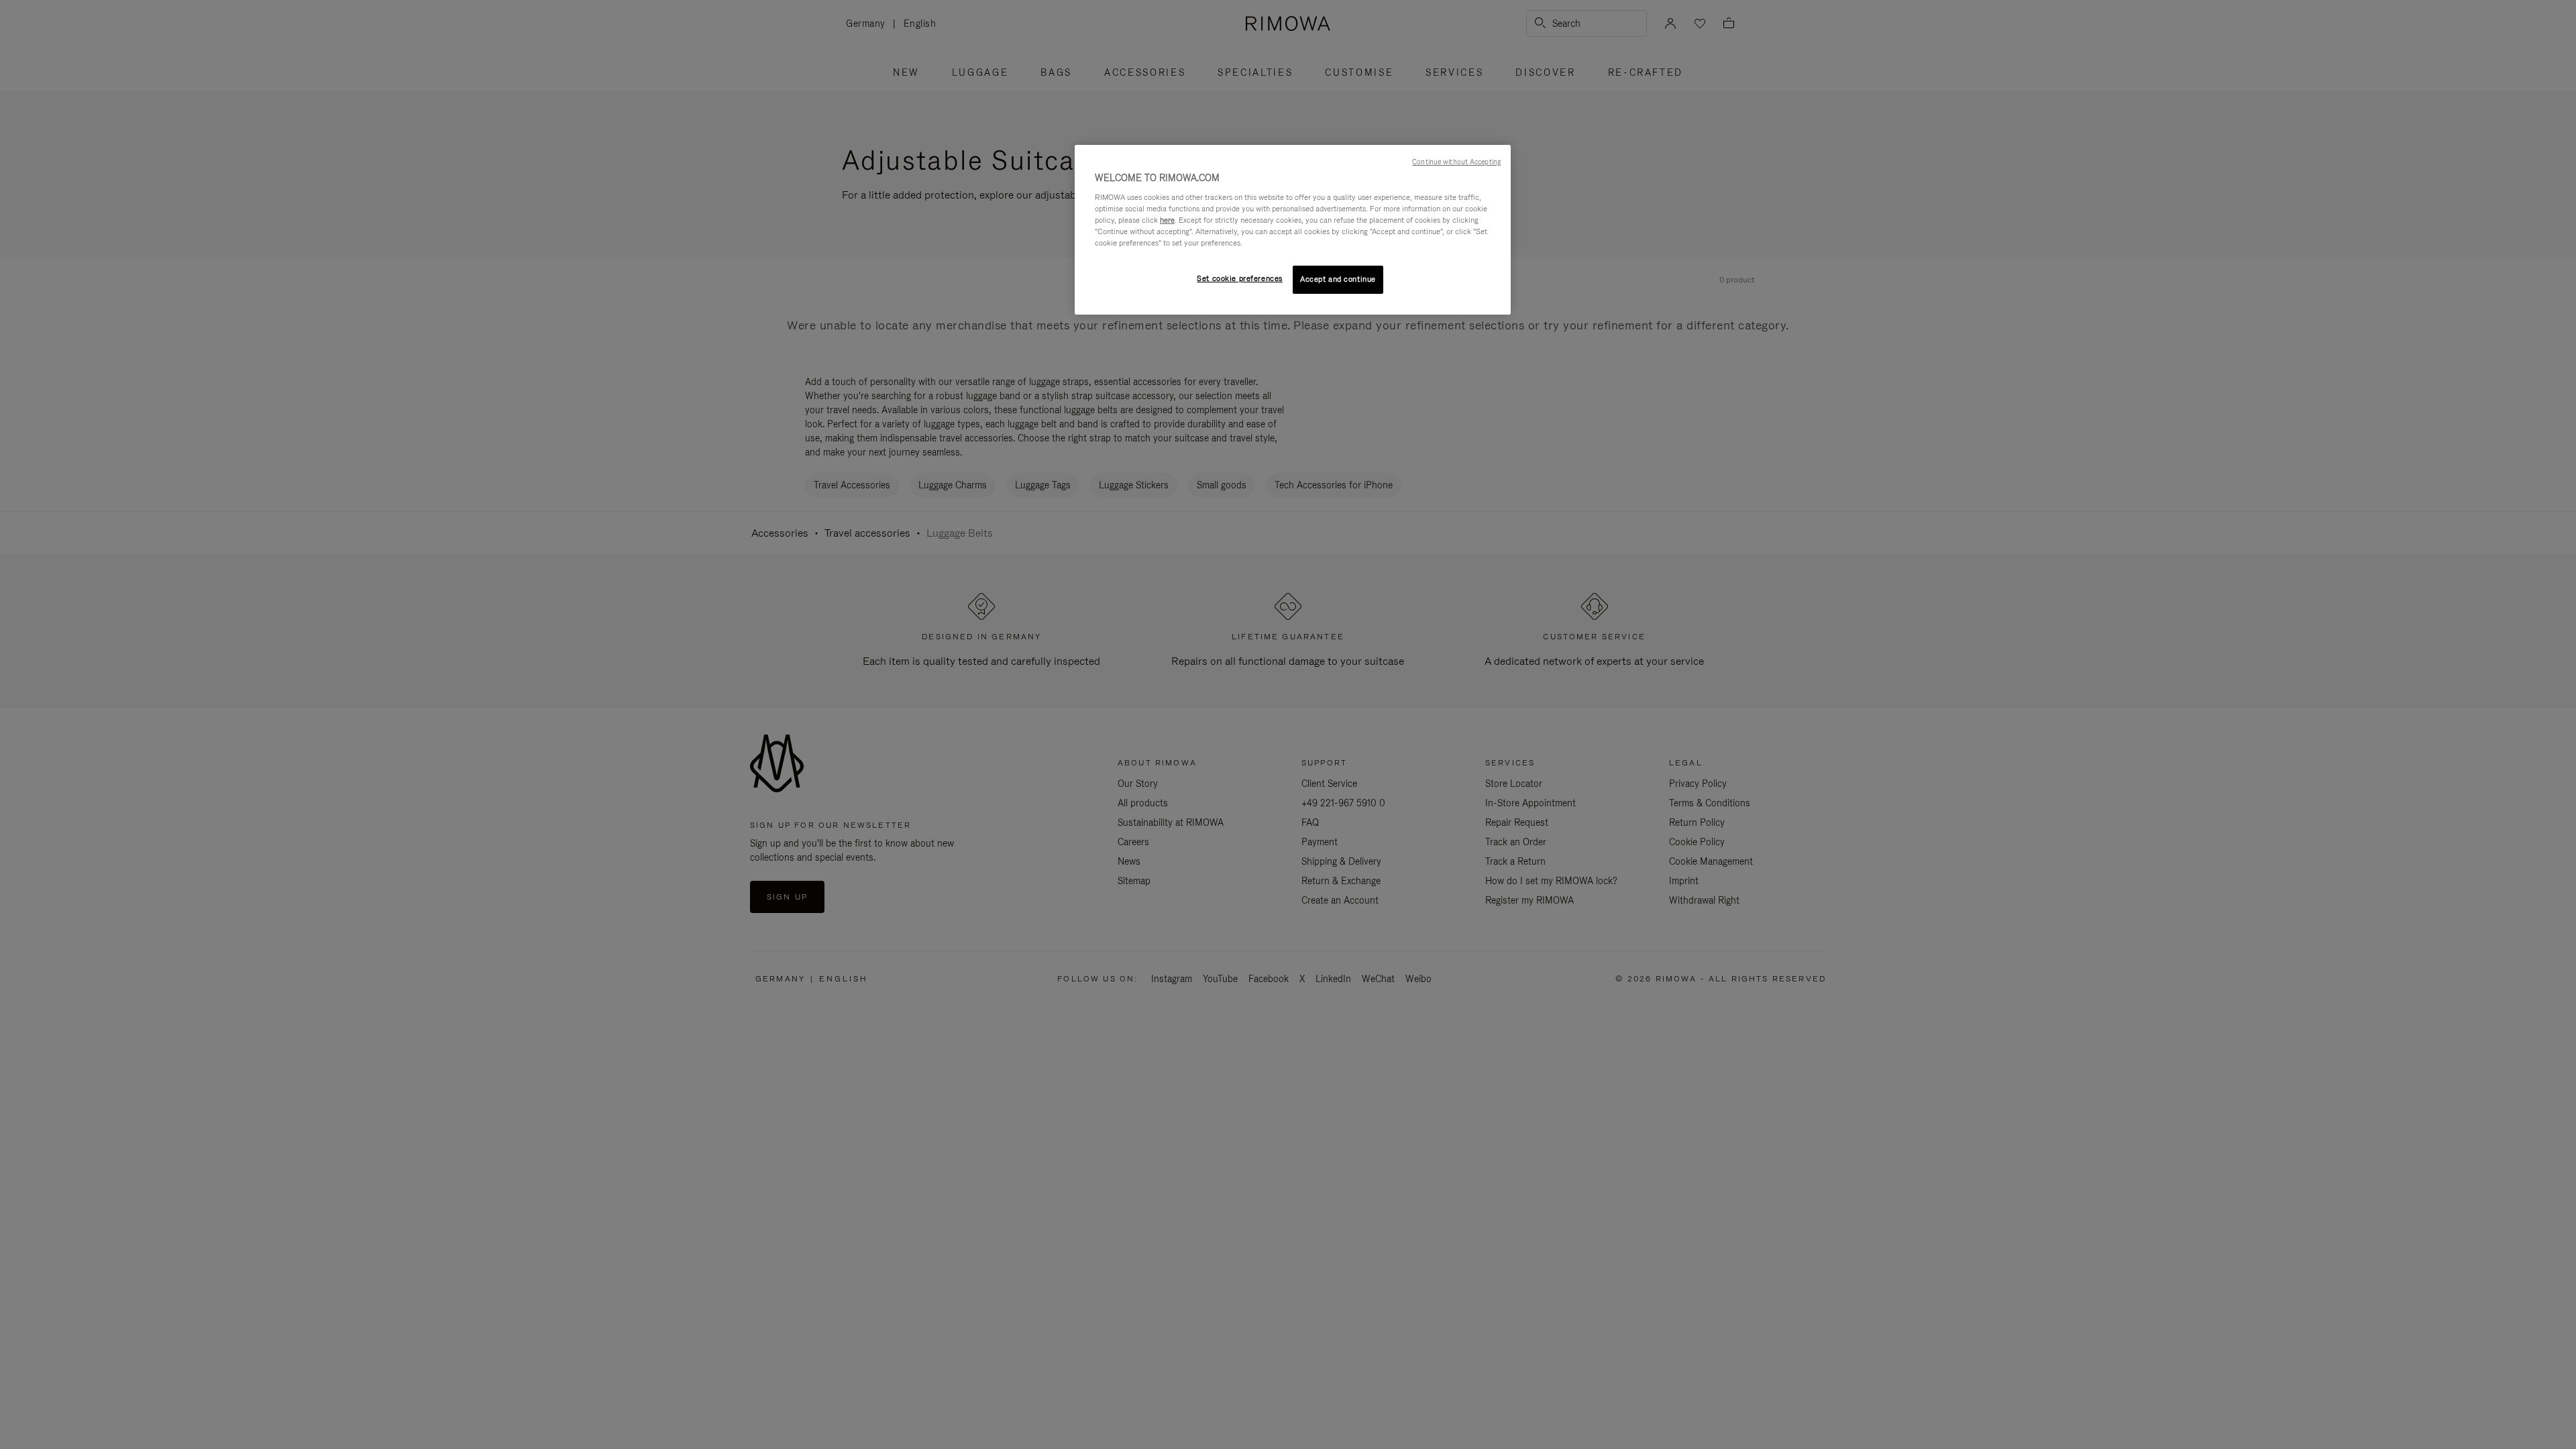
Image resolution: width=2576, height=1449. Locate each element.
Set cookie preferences (1240, 278)
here (1167, 220)
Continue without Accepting (1456, 162)
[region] (1293, 230)
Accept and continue (1338, 279)
